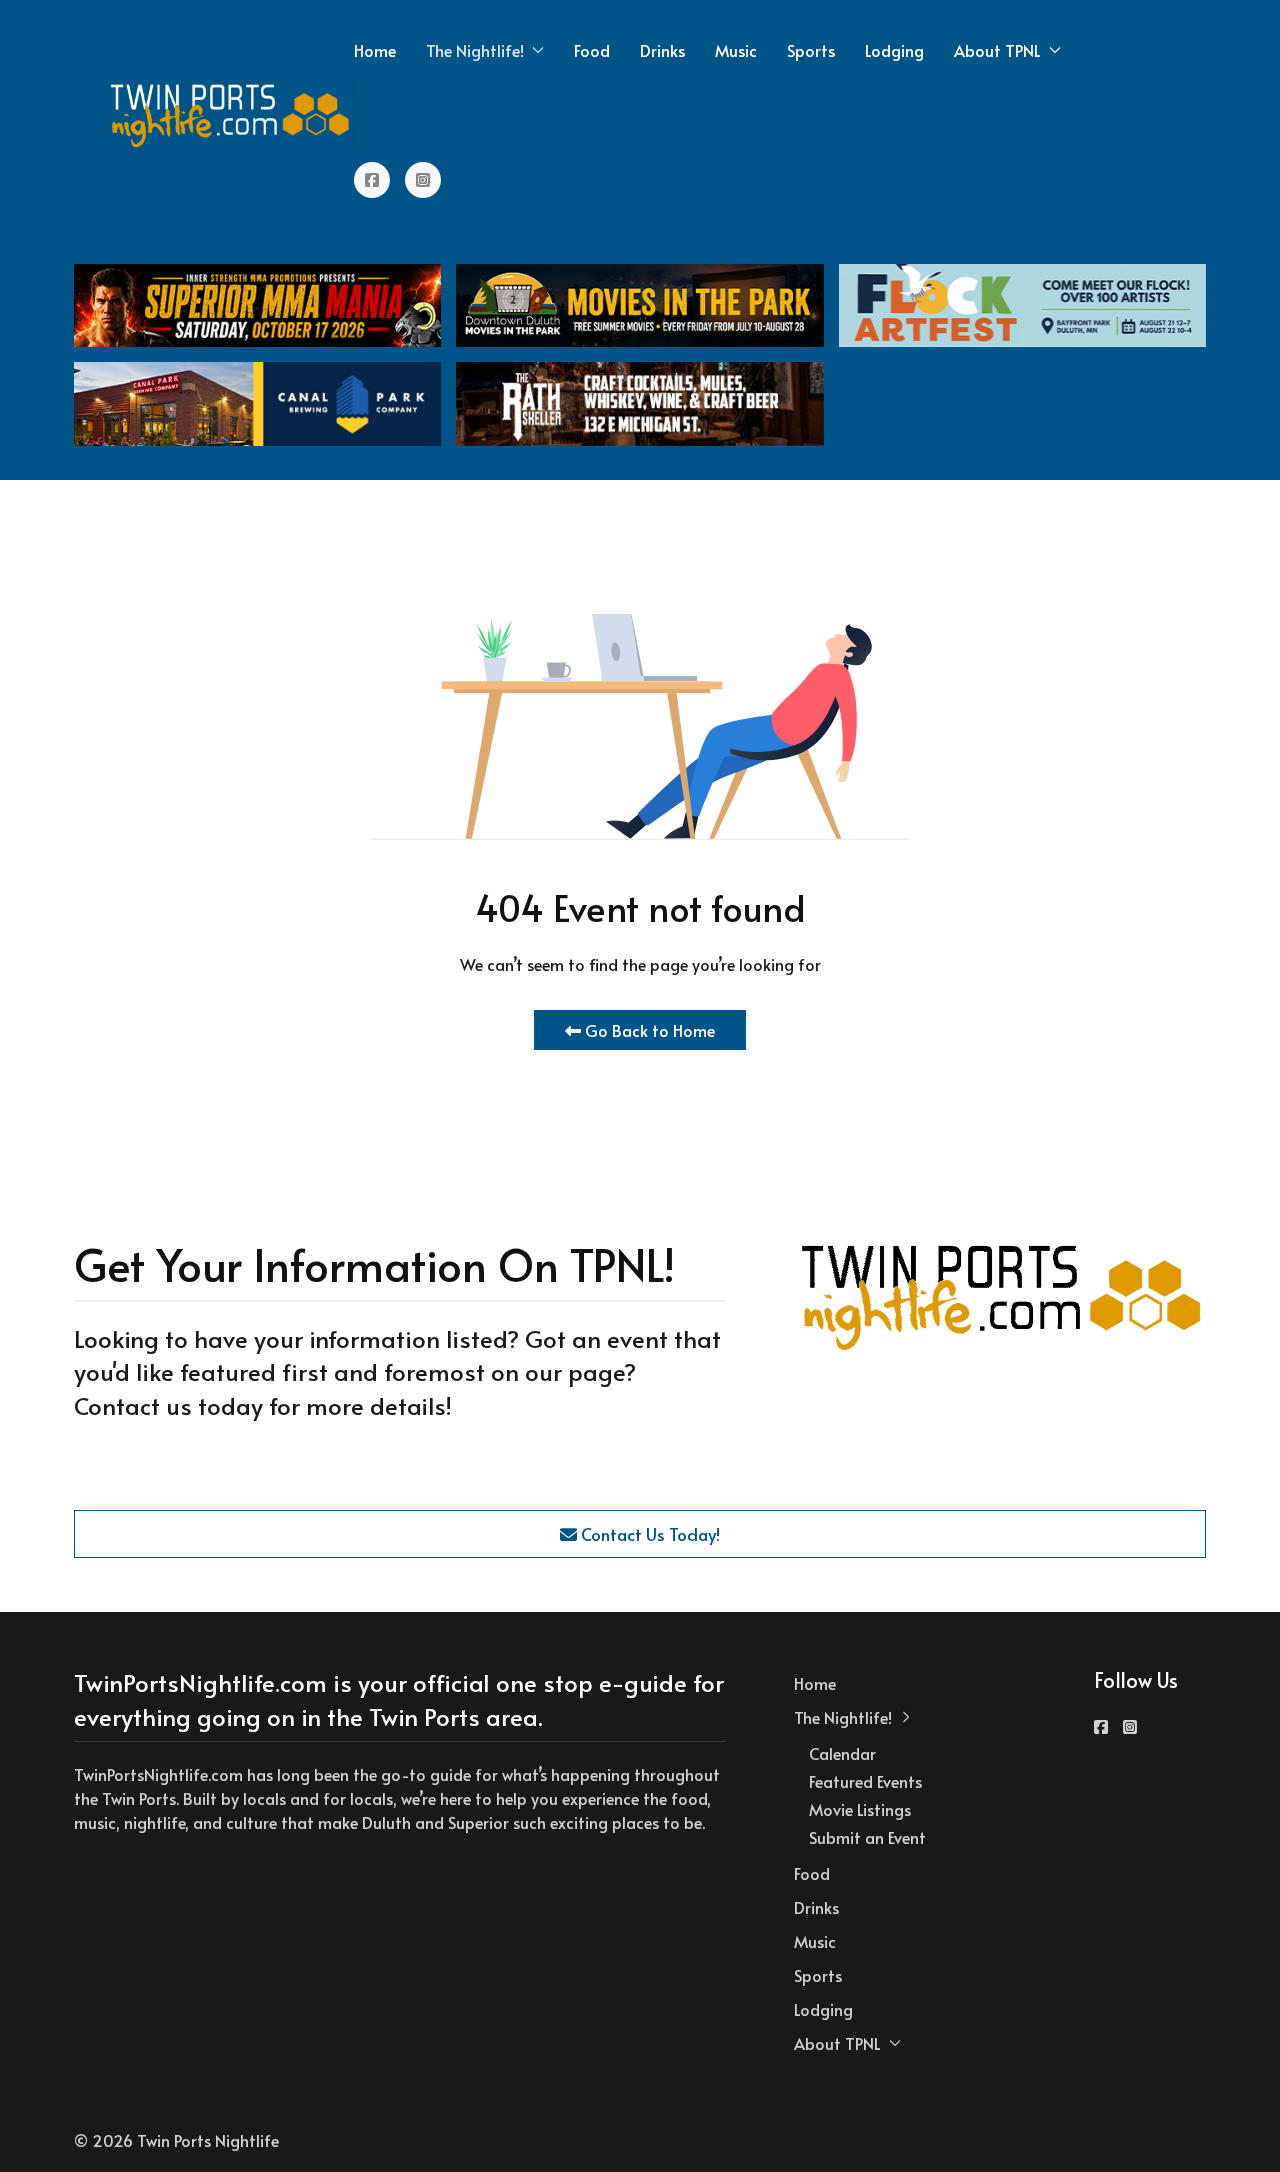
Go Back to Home (648, 1030)
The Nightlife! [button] (475, 50)
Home (375, 50)
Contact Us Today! (648, 1534)
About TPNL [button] (997, 50)
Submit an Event (867, 1837)
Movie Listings (860, 1809)
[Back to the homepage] (231, 115)
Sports (811, 50)
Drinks (662, 50)
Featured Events (865, 1781)
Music (736, 50)
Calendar (842, 1753)
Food (592, 50)
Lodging (894, 50)
